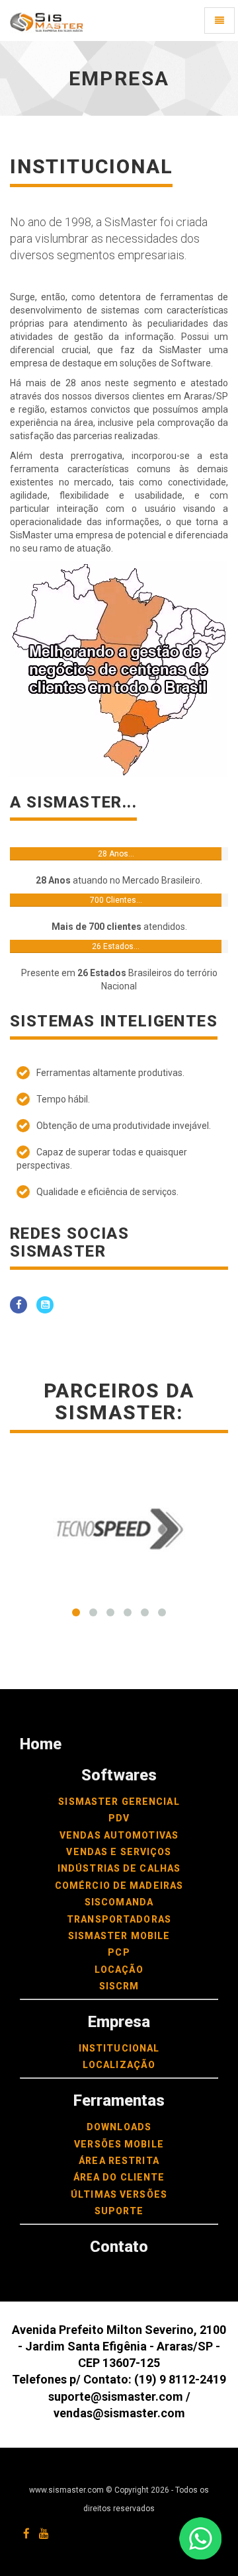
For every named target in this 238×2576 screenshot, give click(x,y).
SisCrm (119, 1986)
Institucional (119, 2048)
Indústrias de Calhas (119, 1868)
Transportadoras (119, 1919)
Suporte (119, 2211)
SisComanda (119, 1902)
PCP (119, 1952)
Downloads (119, 2127)
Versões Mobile (119, 2144)
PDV (119, 1818)
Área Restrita (119, 2161)
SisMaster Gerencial (119, 1802)
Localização (119, 2065)
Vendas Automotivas (119, 1835)
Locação (119, 1970)
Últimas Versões (119, 2194)
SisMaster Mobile (119, 1936)
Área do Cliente (119, 2177)
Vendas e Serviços (119, 1852)
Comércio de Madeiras (119, 1886)
